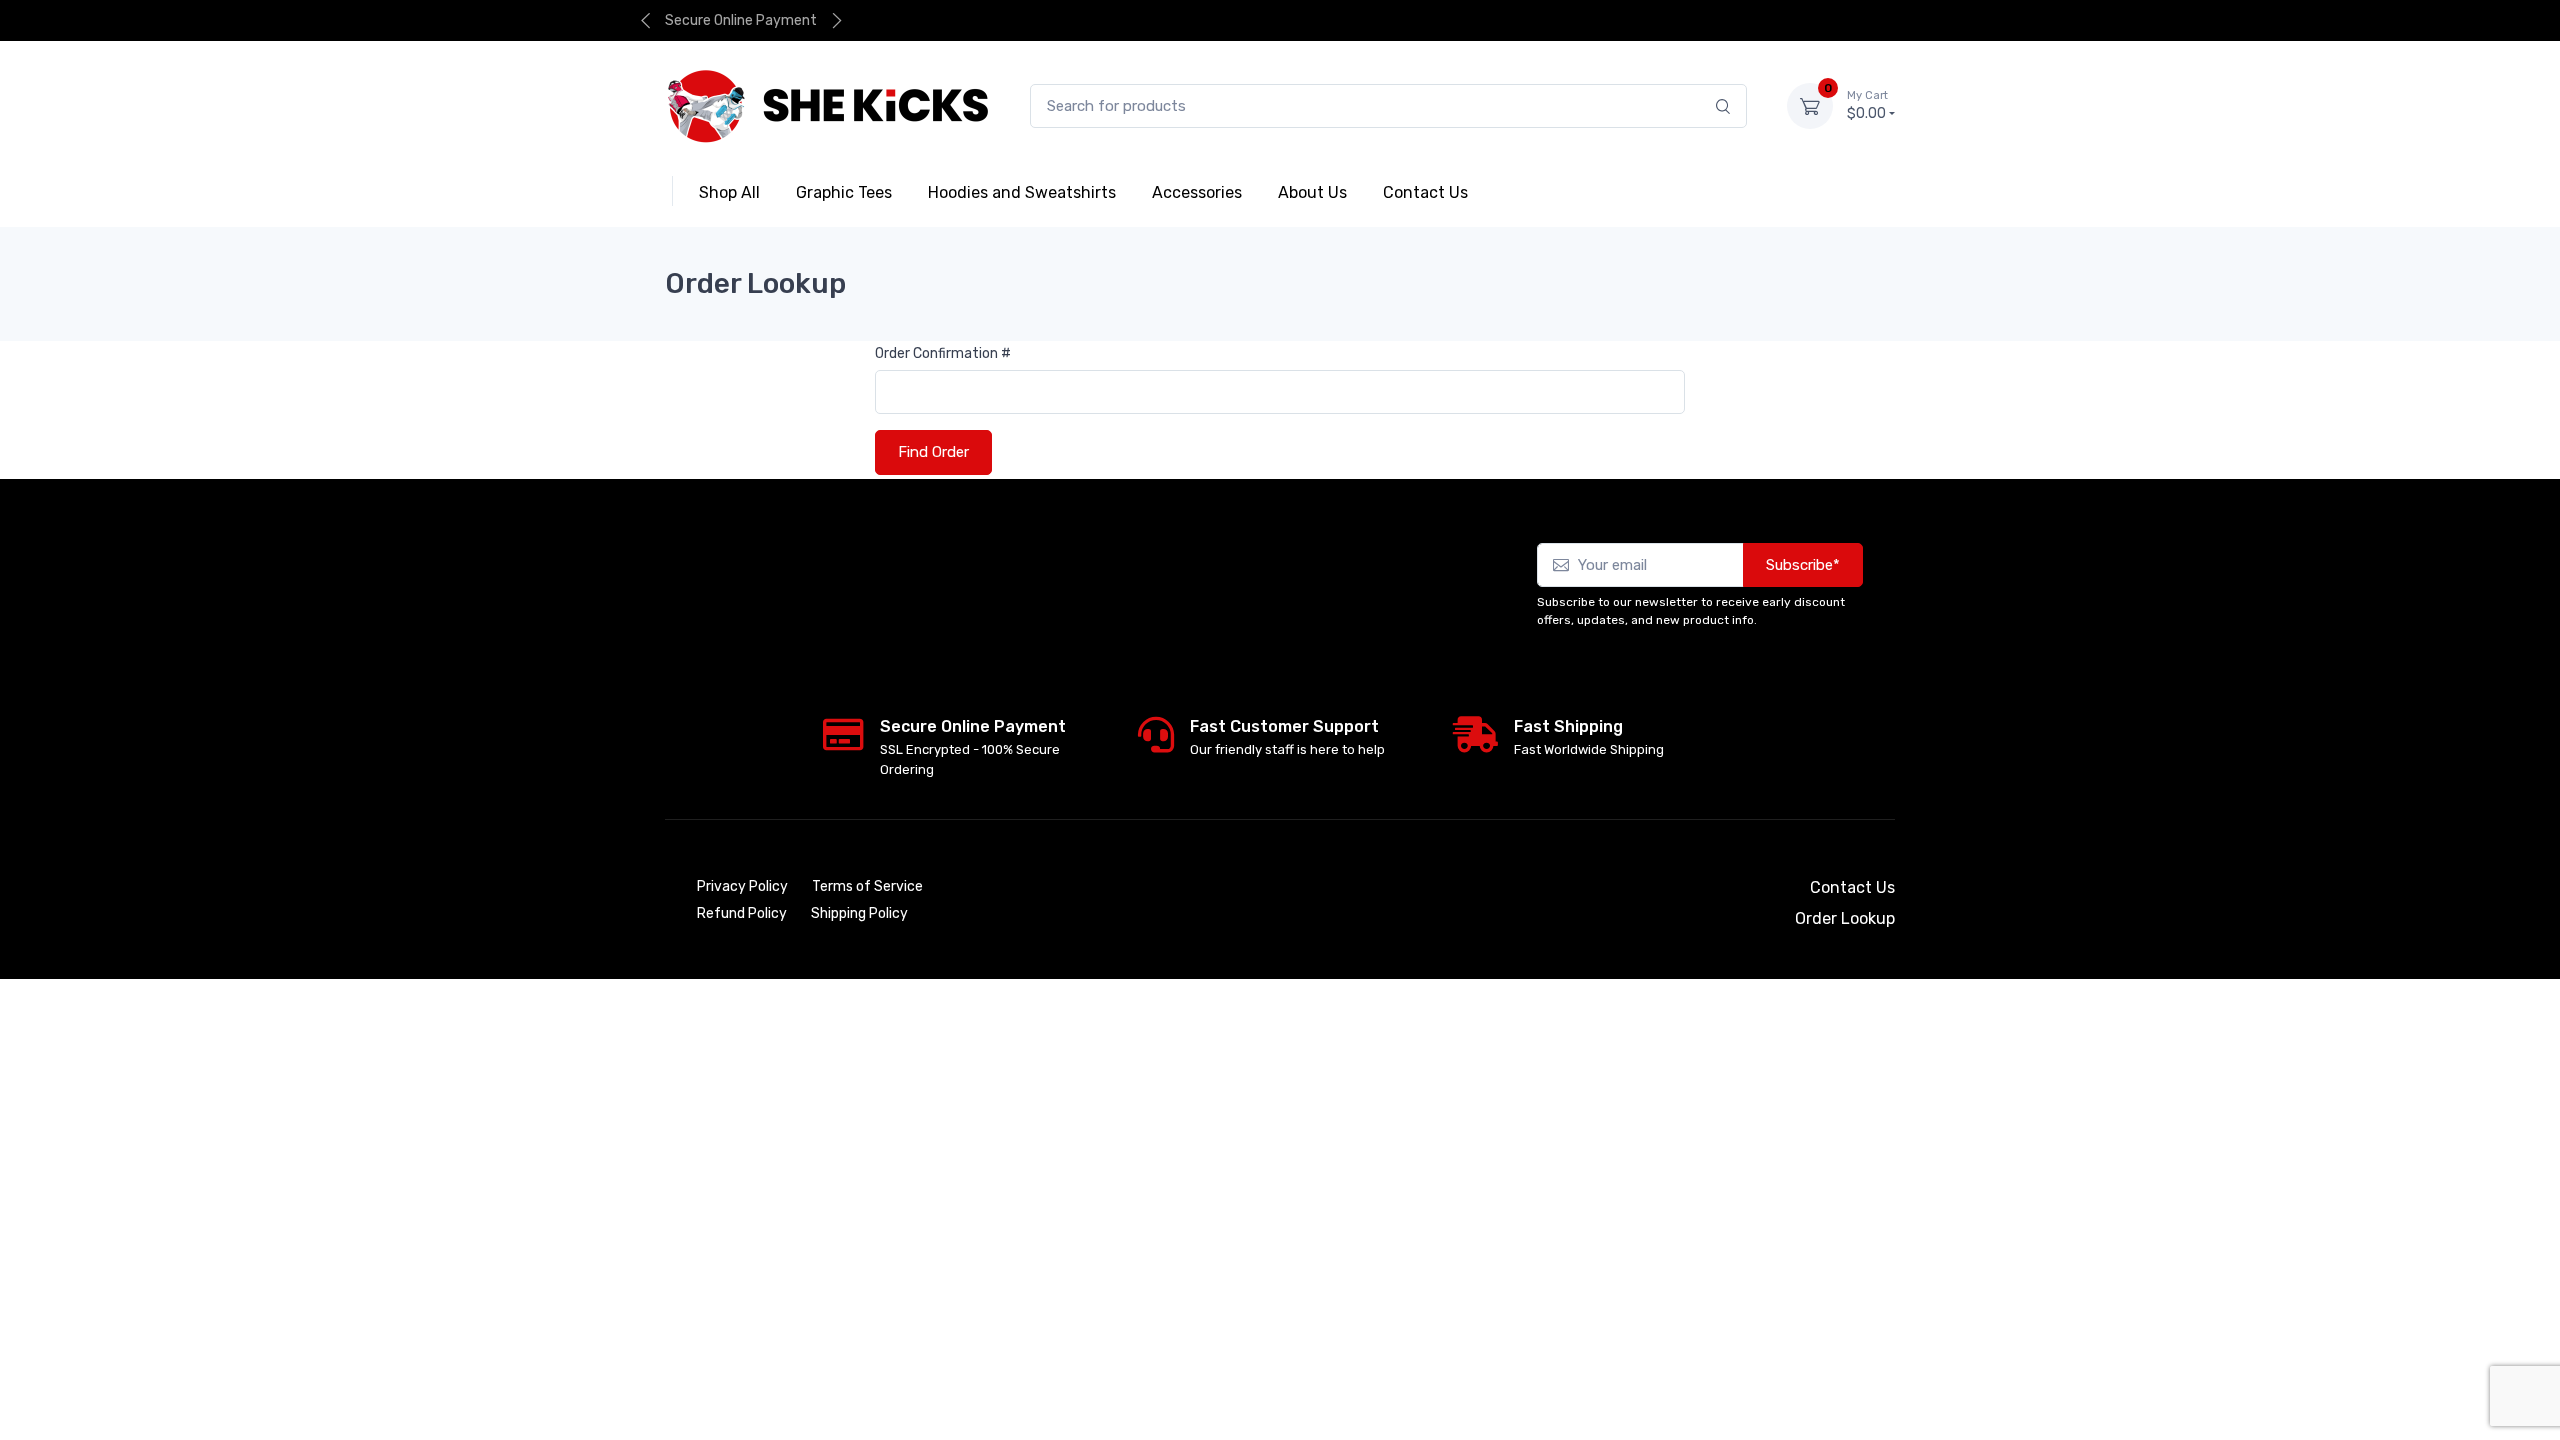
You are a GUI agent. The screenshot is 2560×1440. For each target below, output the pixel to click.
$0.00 (1867, 105)
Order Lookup (1829, 20)
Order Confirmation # (943, 353)
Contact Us (1852, 887)
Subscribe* (1803, 565)
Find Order (933, 452)
